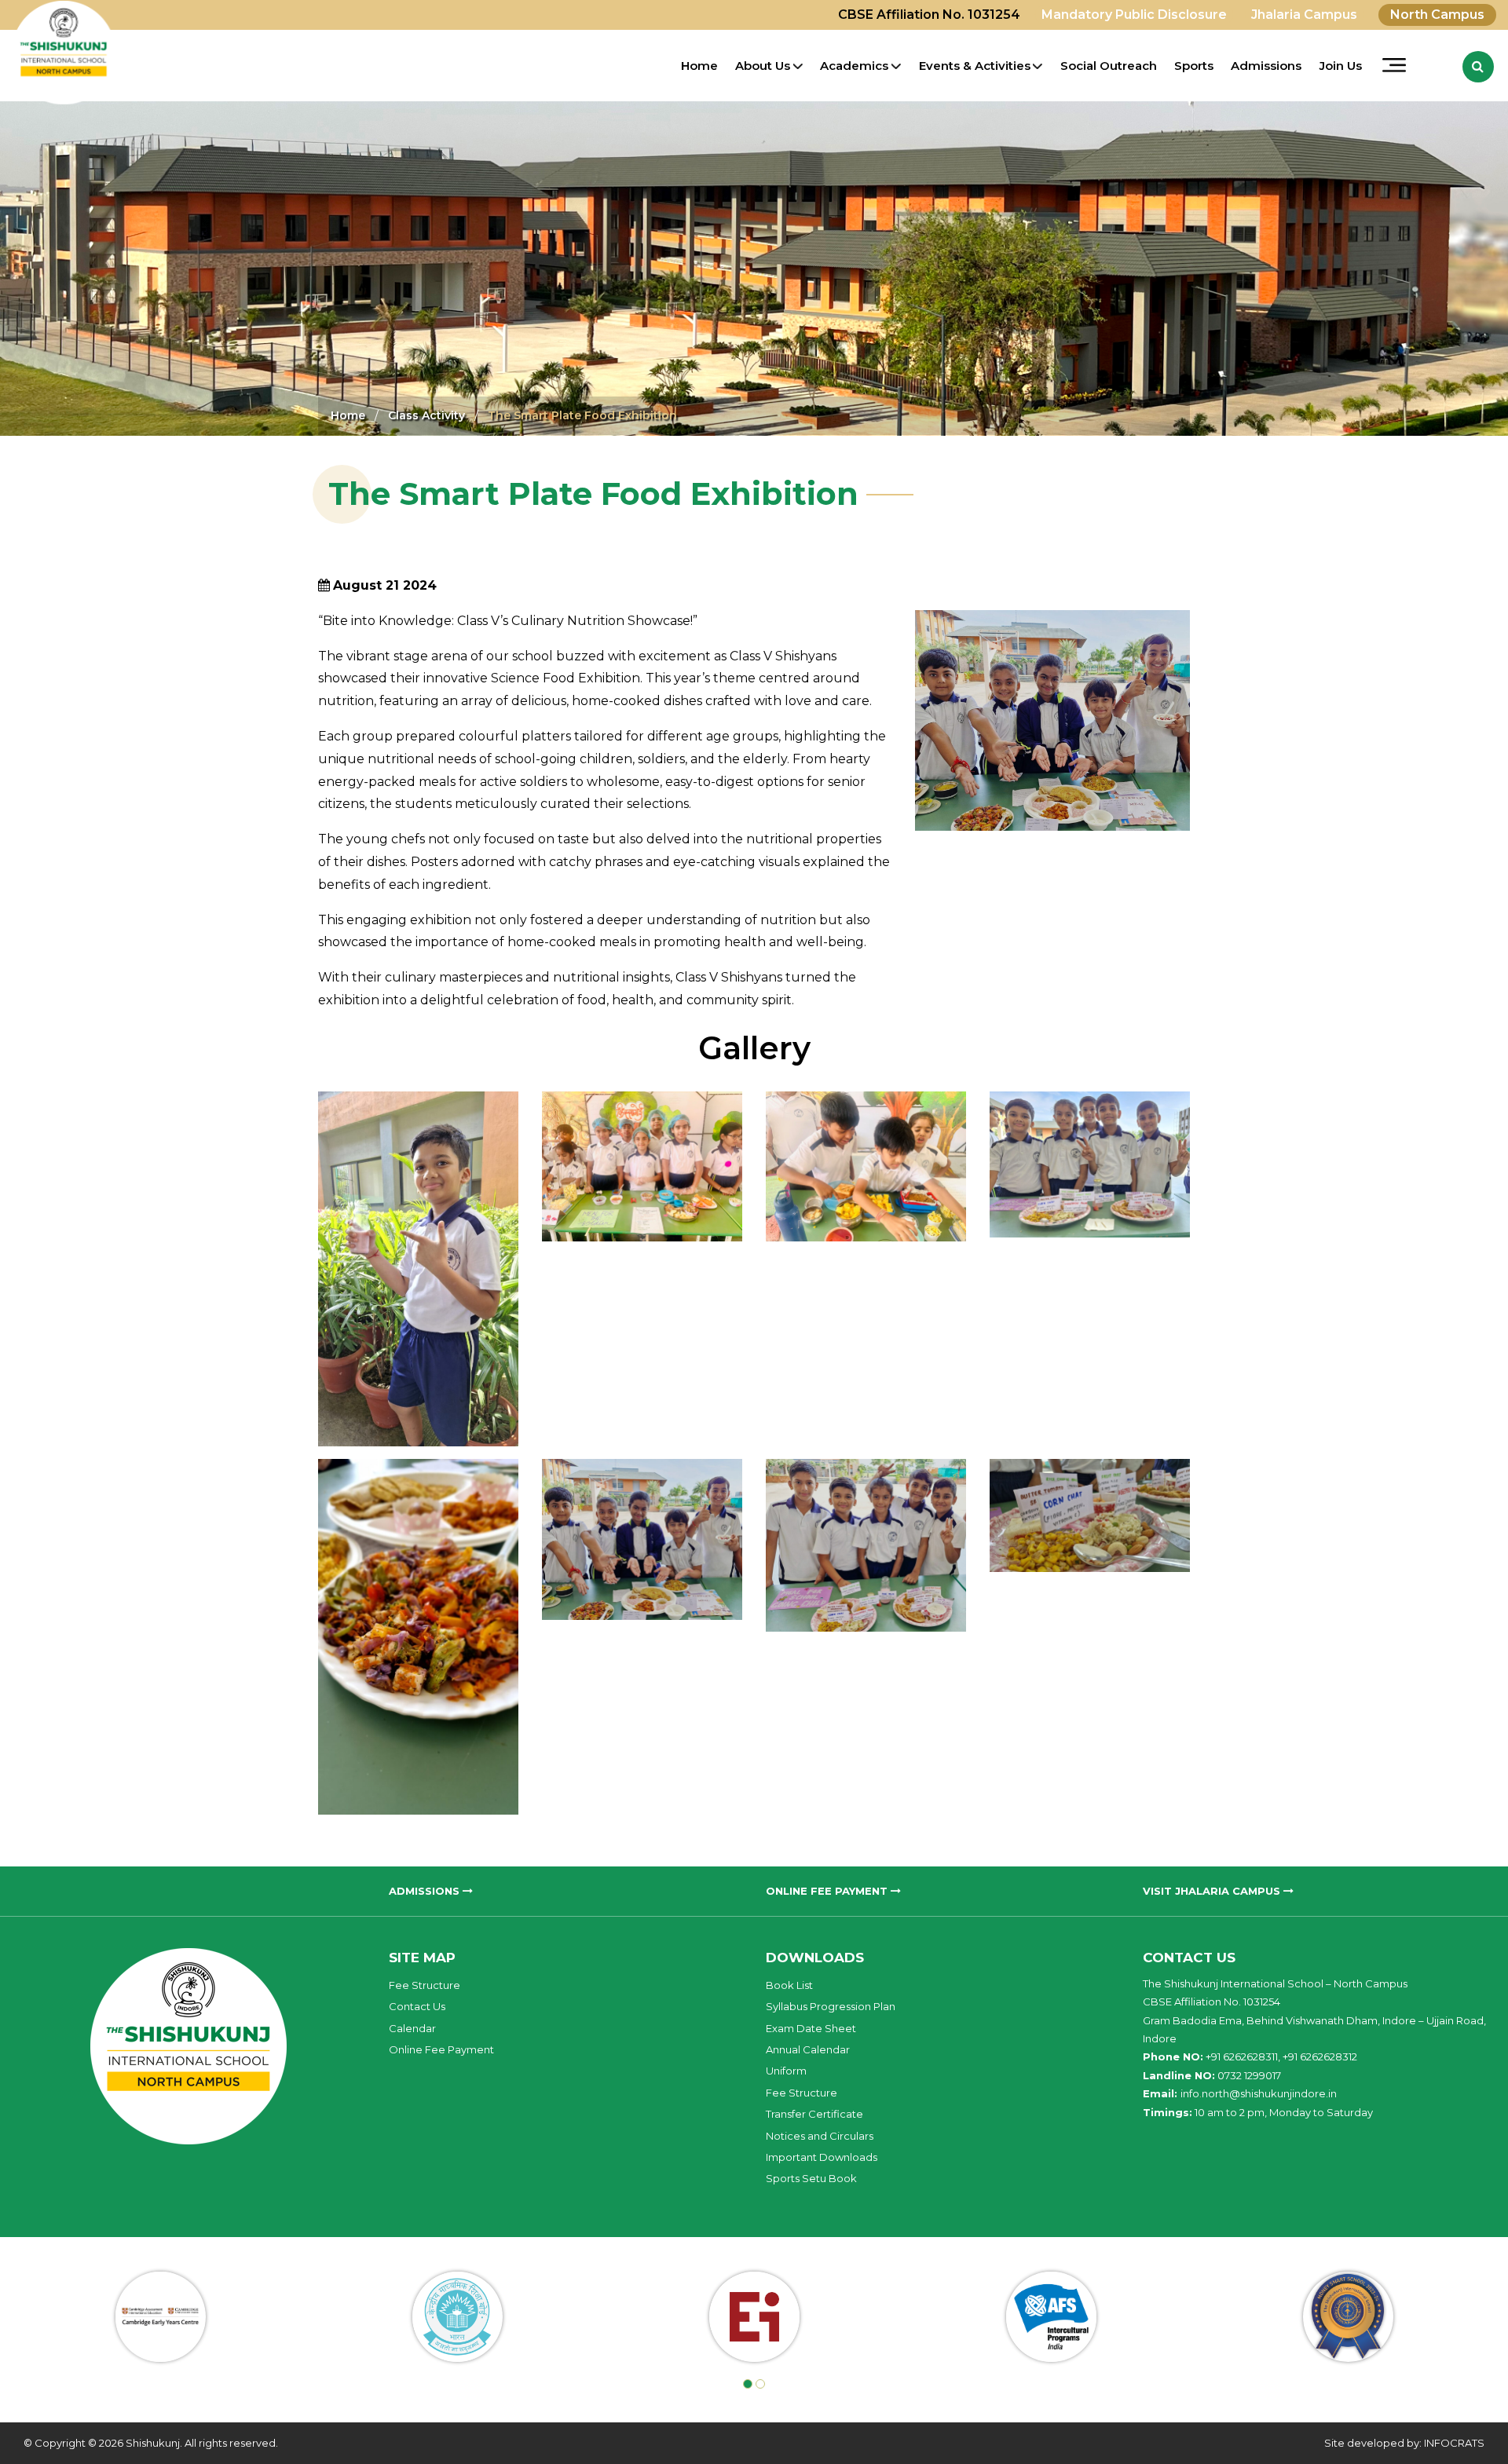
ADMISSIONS (426, 1891)
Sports (1194, 66)
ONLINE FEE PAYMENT (828, 1891)
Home (699, 66)
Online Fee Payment (441, 2049)
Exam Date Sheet (811, 2028)
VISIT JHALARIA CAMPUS (1213, 1891)
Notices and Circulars (820, 2136)
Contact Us (417, 2006)
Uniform (786, 2071)
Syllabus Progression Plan (831, 2006)
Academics (854, 66)
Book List (789, 1985)
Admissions (1266, 66)
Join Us (1341, 66)
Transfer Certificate (814, 2114)
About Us (763, 66)
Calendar (412, 2028)
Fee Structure (425, 1985)
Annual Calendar (808, 2049)
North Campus (1437, 15)
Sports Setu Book (811, 2178)
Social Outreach (1109, 66)
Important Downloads (822, 2157)
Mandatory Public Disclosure (1134, 15)
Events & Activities (975, 66)
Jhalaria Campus (1304, 15)
